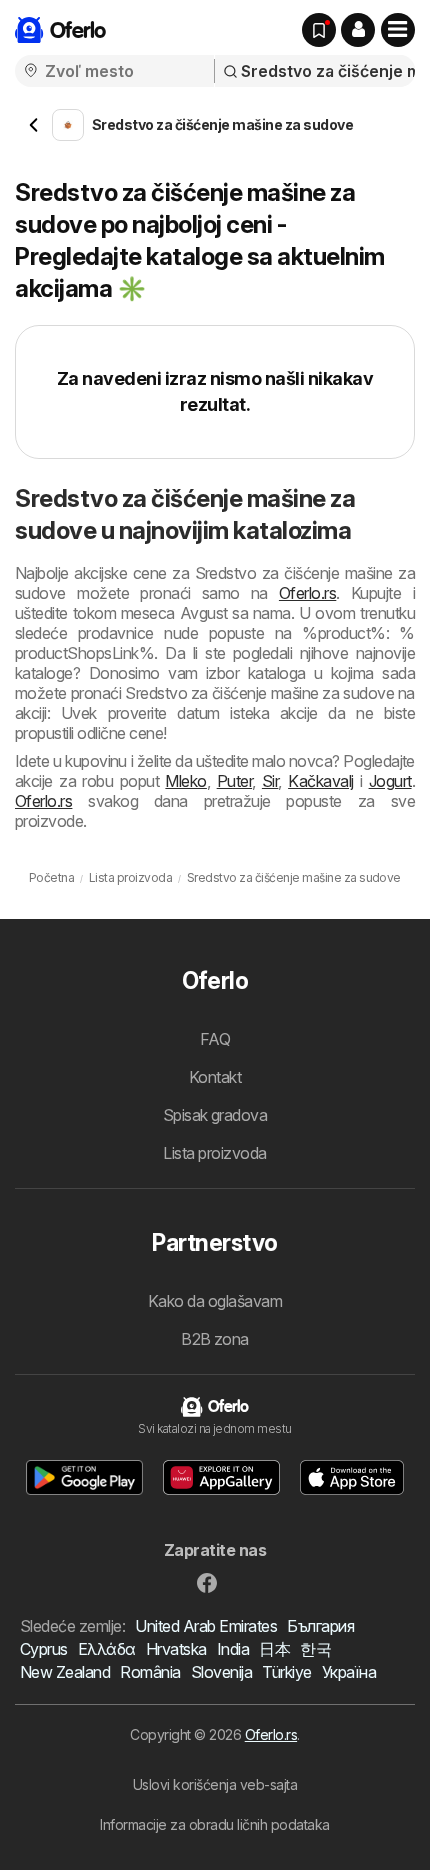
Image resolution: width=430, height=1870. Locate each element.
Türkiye (286, 1672)
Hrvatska (176, 1649)
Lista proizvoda (214, 1153)
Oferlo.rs (307, 593)
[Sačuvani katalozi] (319, 30)
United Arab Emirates (206, 1626)
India (233, 1649)
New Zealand (65, 1672)
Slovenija (221, 1672)
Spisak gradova (215, 1115)
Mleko (185, 781)
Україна (349, 1672)
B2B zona (215, 1339)
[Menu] (398, 30)
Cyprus (44, 1649)
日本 (274, 1649)
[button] (358, 30)
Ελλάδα (107, 1649)
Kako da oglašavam (215, 1301)
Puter (234, 781)
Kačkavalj (320, 781)
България (320, 1626)
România (150, 1672)
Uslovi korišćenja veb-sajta (215, 1784)
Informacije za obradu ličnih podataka (214, 1824)
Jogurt (390, 781)
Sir (270, 781)
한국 (315, 1649)
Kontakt (215, 1077)
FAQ (215, 1039)
